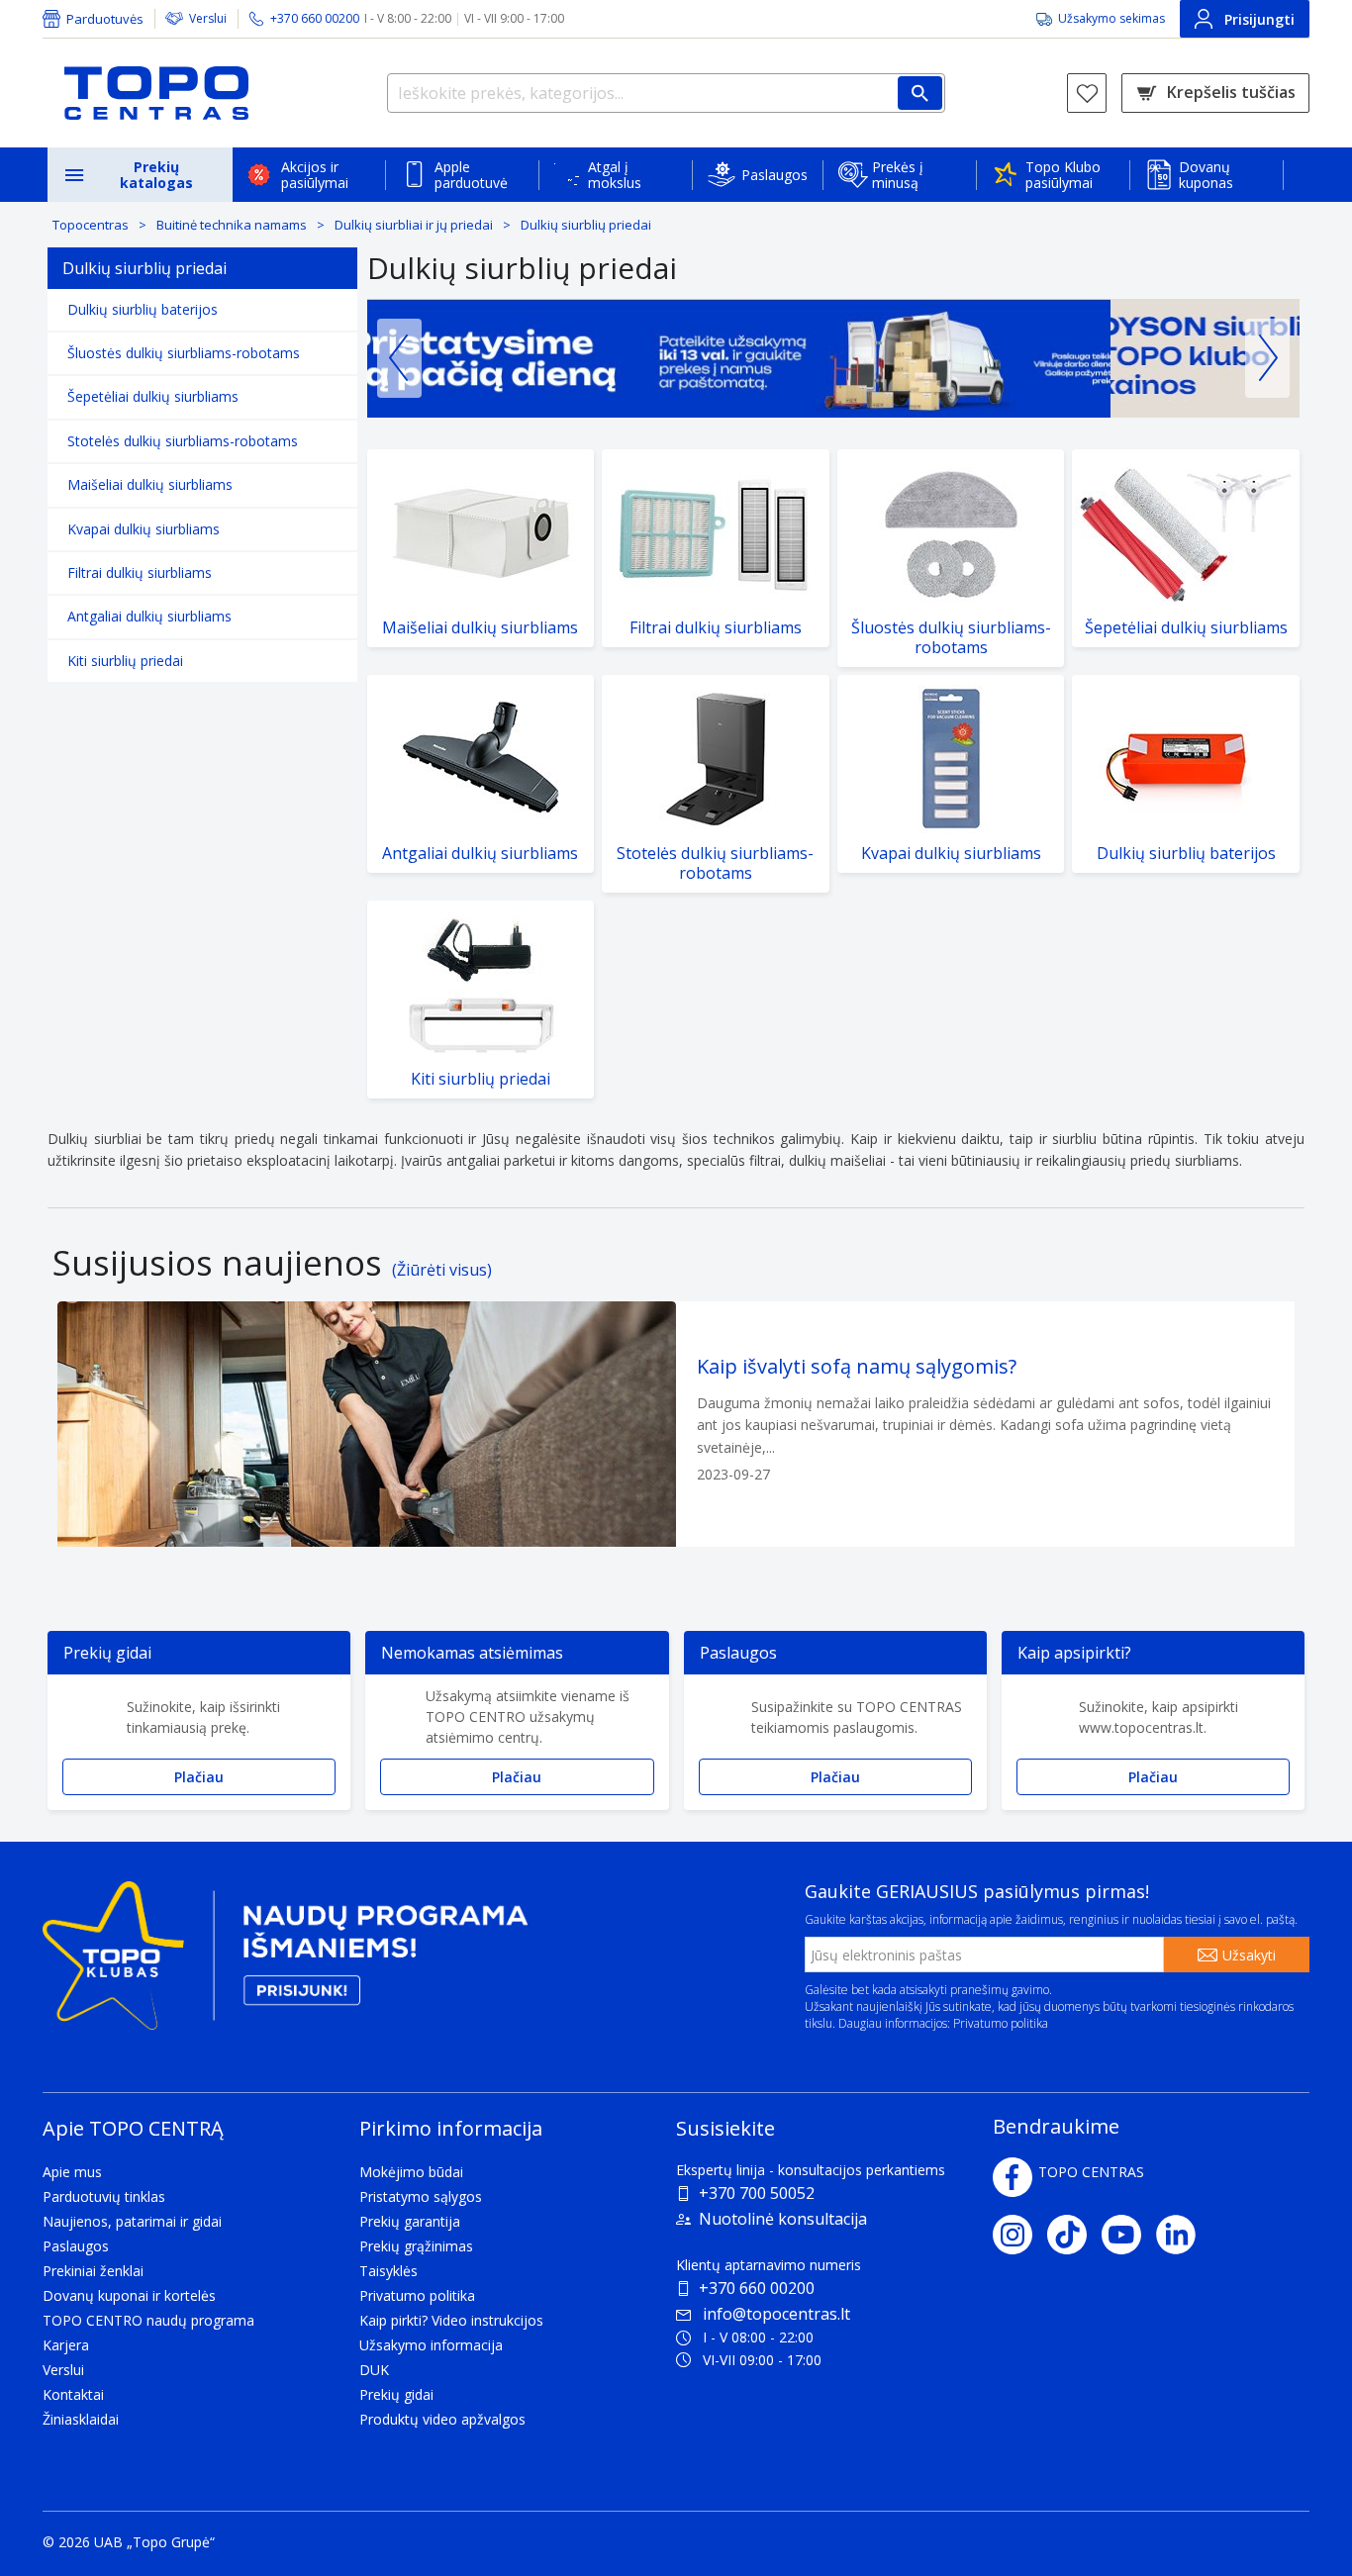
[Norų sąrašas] (1087, 93)
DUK (374, 2370)
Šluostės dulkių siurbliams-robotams (184, 353)
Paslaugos (774, 175)
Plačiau (199, 1777)
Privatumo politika (1001, 2023)
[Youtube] (1129, 2235)
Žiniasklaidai (81, 2419)
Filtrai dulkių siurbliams (140, 572)
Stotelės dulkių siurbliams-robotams (183, 441)
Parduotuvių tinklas (104, 2196)
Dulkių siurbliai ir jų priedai (414, 225)
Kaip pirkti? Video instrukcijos (451, 2320)
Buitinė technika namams (232, 225)
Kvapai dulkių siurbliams (144, 529)
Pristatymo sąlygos (421, 2196)
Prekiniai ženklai (93, 2271)
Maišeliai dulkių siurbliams (150, 484)
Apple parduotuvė (471, 175)
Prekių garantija (410, 2221)
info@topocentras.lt (776, 2314)
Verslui (208, 18)
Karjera (66, 2345)
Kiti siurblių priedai (125, 661)
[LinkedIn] (1183, 2235)
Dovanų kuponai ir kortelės (129, 2295)
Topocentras (91, 225)
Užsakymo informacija (431, 2345)
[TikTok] (1074, 2235)
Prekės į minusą (898, 175)
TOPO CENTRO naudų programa (148, 2320)
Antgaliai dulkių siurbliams (149, 616)
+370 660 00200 (757, 2288)
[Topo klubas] (285, 1964)
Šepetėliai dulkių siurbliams (153, 396)
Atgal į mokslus (615, 175)
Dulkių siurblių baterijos (143, 309)
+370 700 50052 (757, 2193)
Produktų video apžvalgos (442, 2419)
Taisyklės (388, 2271)
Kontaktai (73, 2394)
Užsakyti (1249, 1955)
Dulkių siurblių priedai (586, 225)
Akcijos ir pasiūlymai (315, 175)
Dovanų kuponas (1206, 175)
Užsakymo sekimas (1111, 18)
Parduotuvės (105, 19)
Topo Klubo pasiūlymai (1063, 175)
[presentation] (399, 358)
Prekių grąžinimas (416, 2246)
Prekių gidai (396, 2394)
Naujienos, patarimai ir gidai (132, 2221)
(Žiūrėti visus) (442, 1270)
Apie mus (72, 2172)
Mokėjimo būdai (411, 2172)
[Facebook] (1013, 2177)
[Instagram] (1020, 2235)
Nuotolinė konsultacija (783, 2219)
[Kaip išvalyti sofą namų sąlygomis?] (676, 1424)
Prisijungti (1259, 19)
